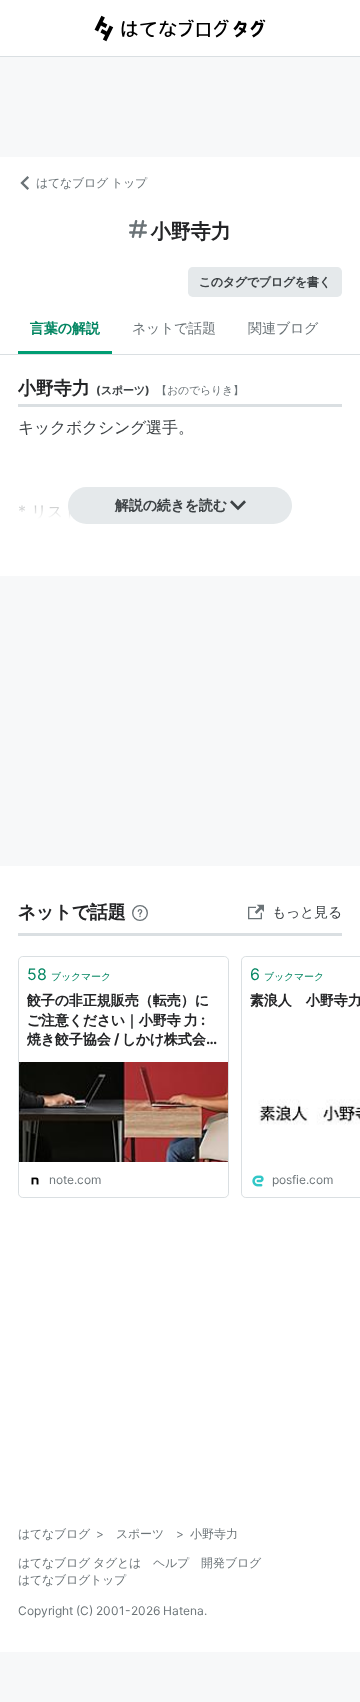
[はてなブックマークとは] (140, 911)
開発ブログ (231, 1562)
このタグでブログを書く (265, 281)
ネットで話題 (174, 327)
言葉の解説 (65, 327)
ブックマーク (69, 974)
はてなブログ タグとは (79, 1562)
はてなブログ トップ (91, 182)
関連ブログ (283, 327)
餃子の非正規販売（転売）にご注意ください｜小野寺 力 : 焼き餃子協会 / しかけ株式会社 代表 (118, 1020)
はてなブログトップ (72, 1579)
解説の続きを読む (171, 504)
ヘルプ (171, 1562)
